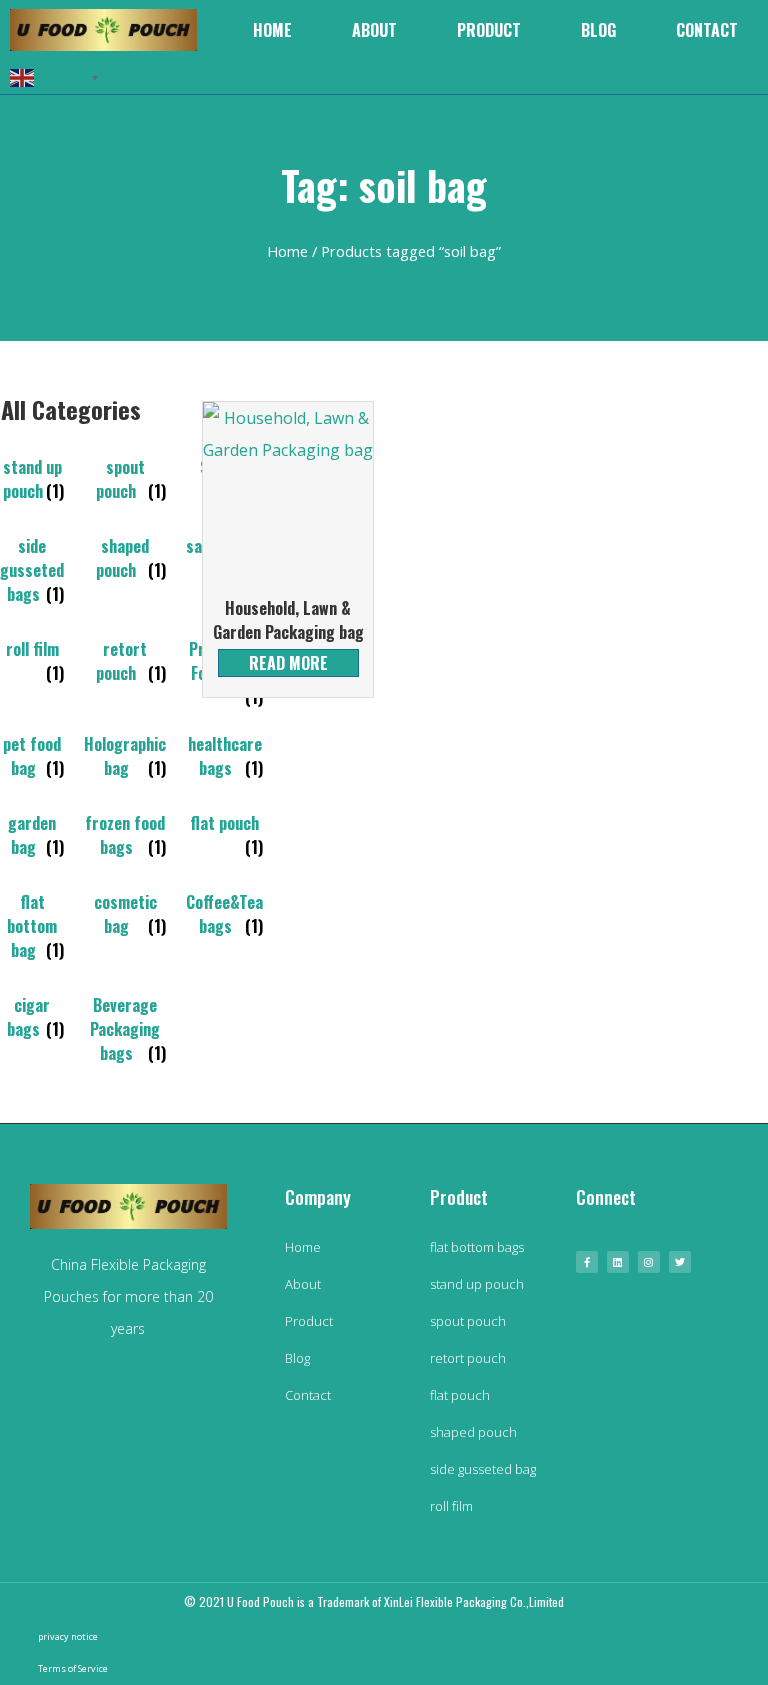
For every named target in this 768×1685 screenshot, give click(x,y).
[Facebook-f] (587, 1262)
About (374, 30)
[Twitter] (680, 1262)
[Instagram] (649, 1262)
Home (272, 30)
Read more (288, 663)
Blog (598, 30)
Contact (707, 30)
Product (489, 30)
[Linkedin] (618, 1262)
